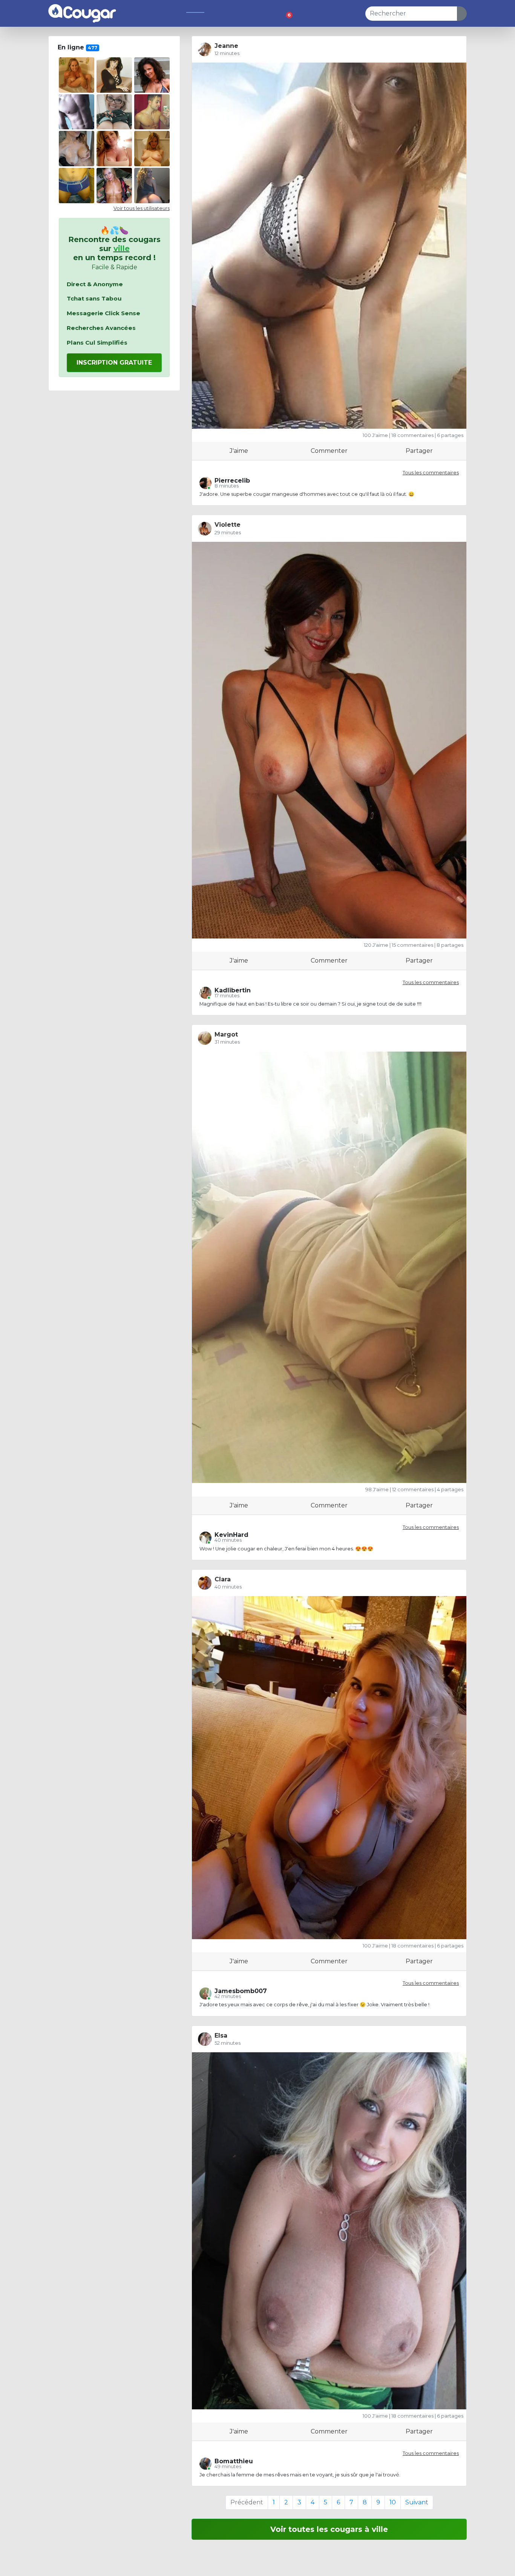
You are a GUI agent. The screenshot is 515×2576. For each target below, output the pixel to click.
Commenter (329, 451)
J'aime (239, 451)
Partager (419, 451)
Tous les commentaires (431, 473)
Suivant (417, 2502)
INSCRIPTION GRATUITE (114, 363)
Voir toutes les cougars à (329, 2529)
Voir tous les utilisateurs (142, 208)
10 (393, 2502)
